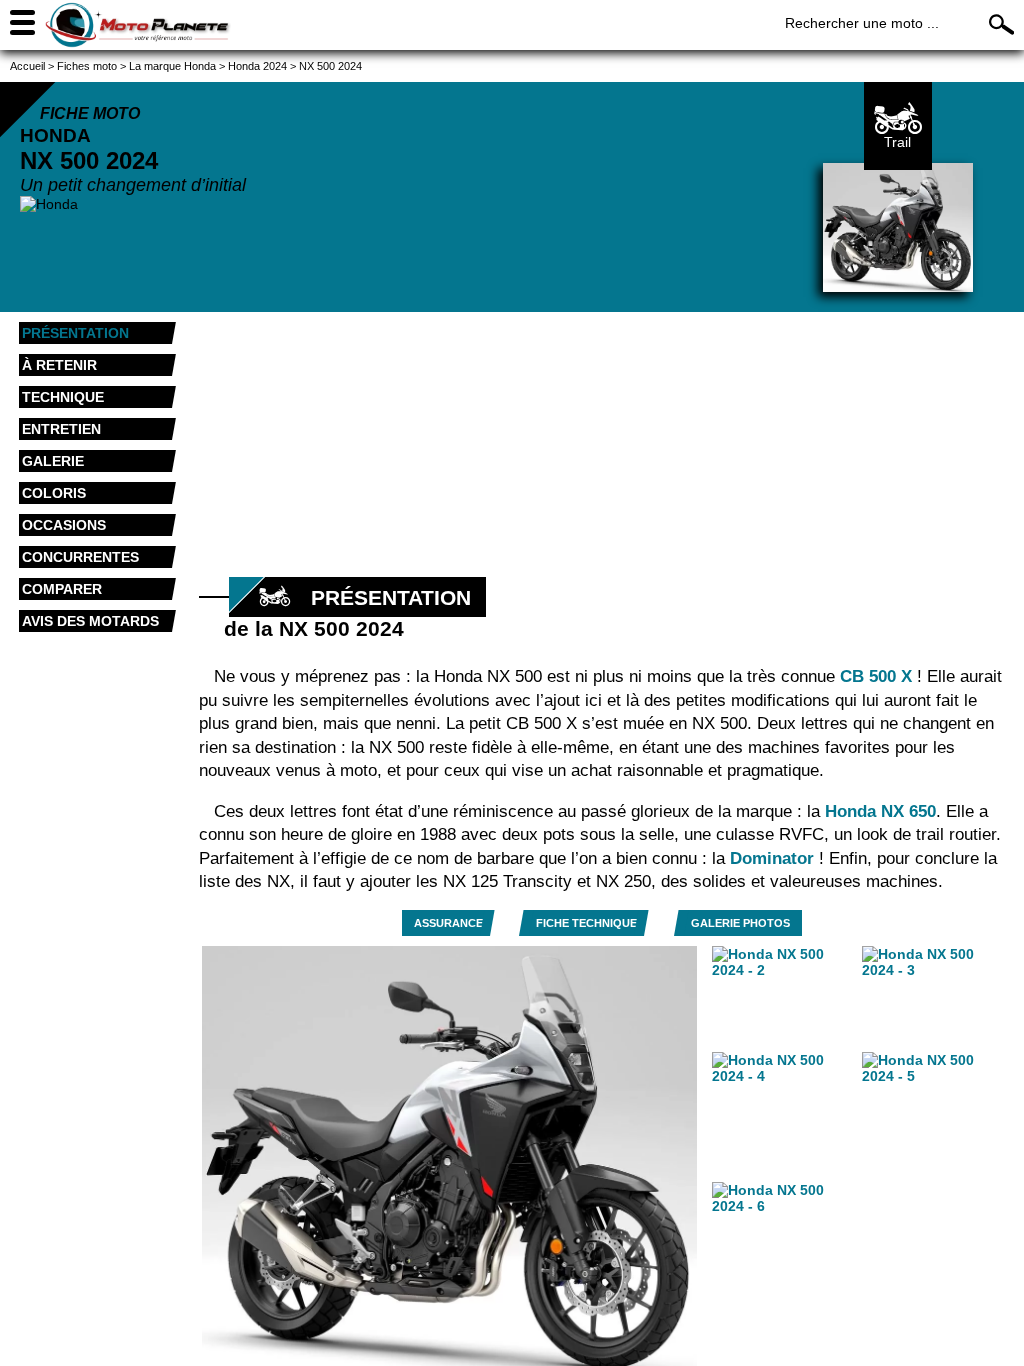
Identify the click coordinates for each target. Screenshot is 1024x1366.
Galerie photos (740, 923)
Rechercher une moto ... (862, 23)
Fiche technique (586, 923)
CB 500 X (876, 676)
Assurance (448, 923)
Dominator (774, 858)
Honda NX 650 (880, 811)
